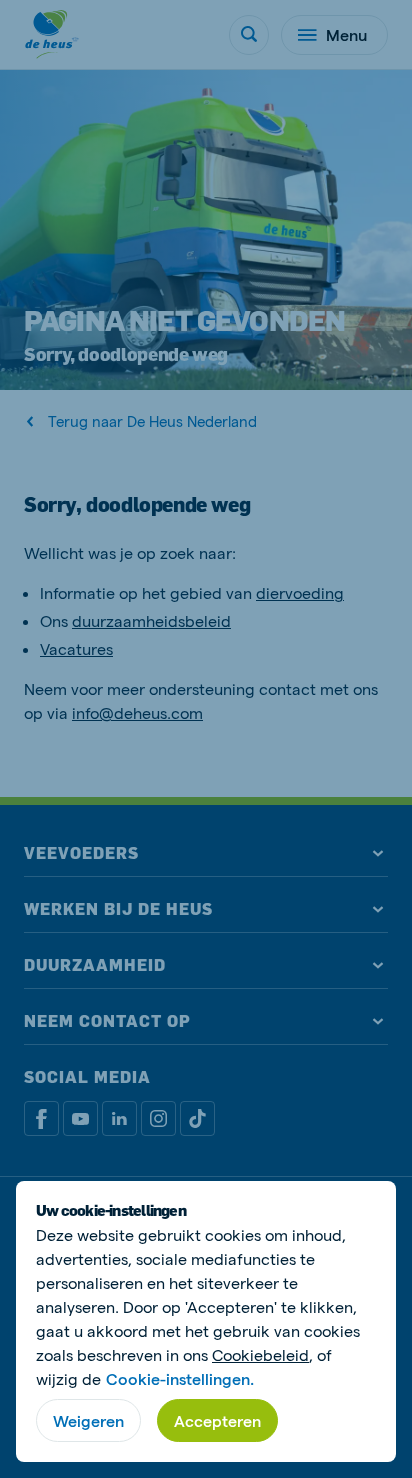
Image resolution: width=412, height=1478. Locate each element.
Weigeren (88, 1420)
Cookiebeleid (260, 1354)
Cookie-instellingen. (180, 1378)
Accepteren (217, 1420)
